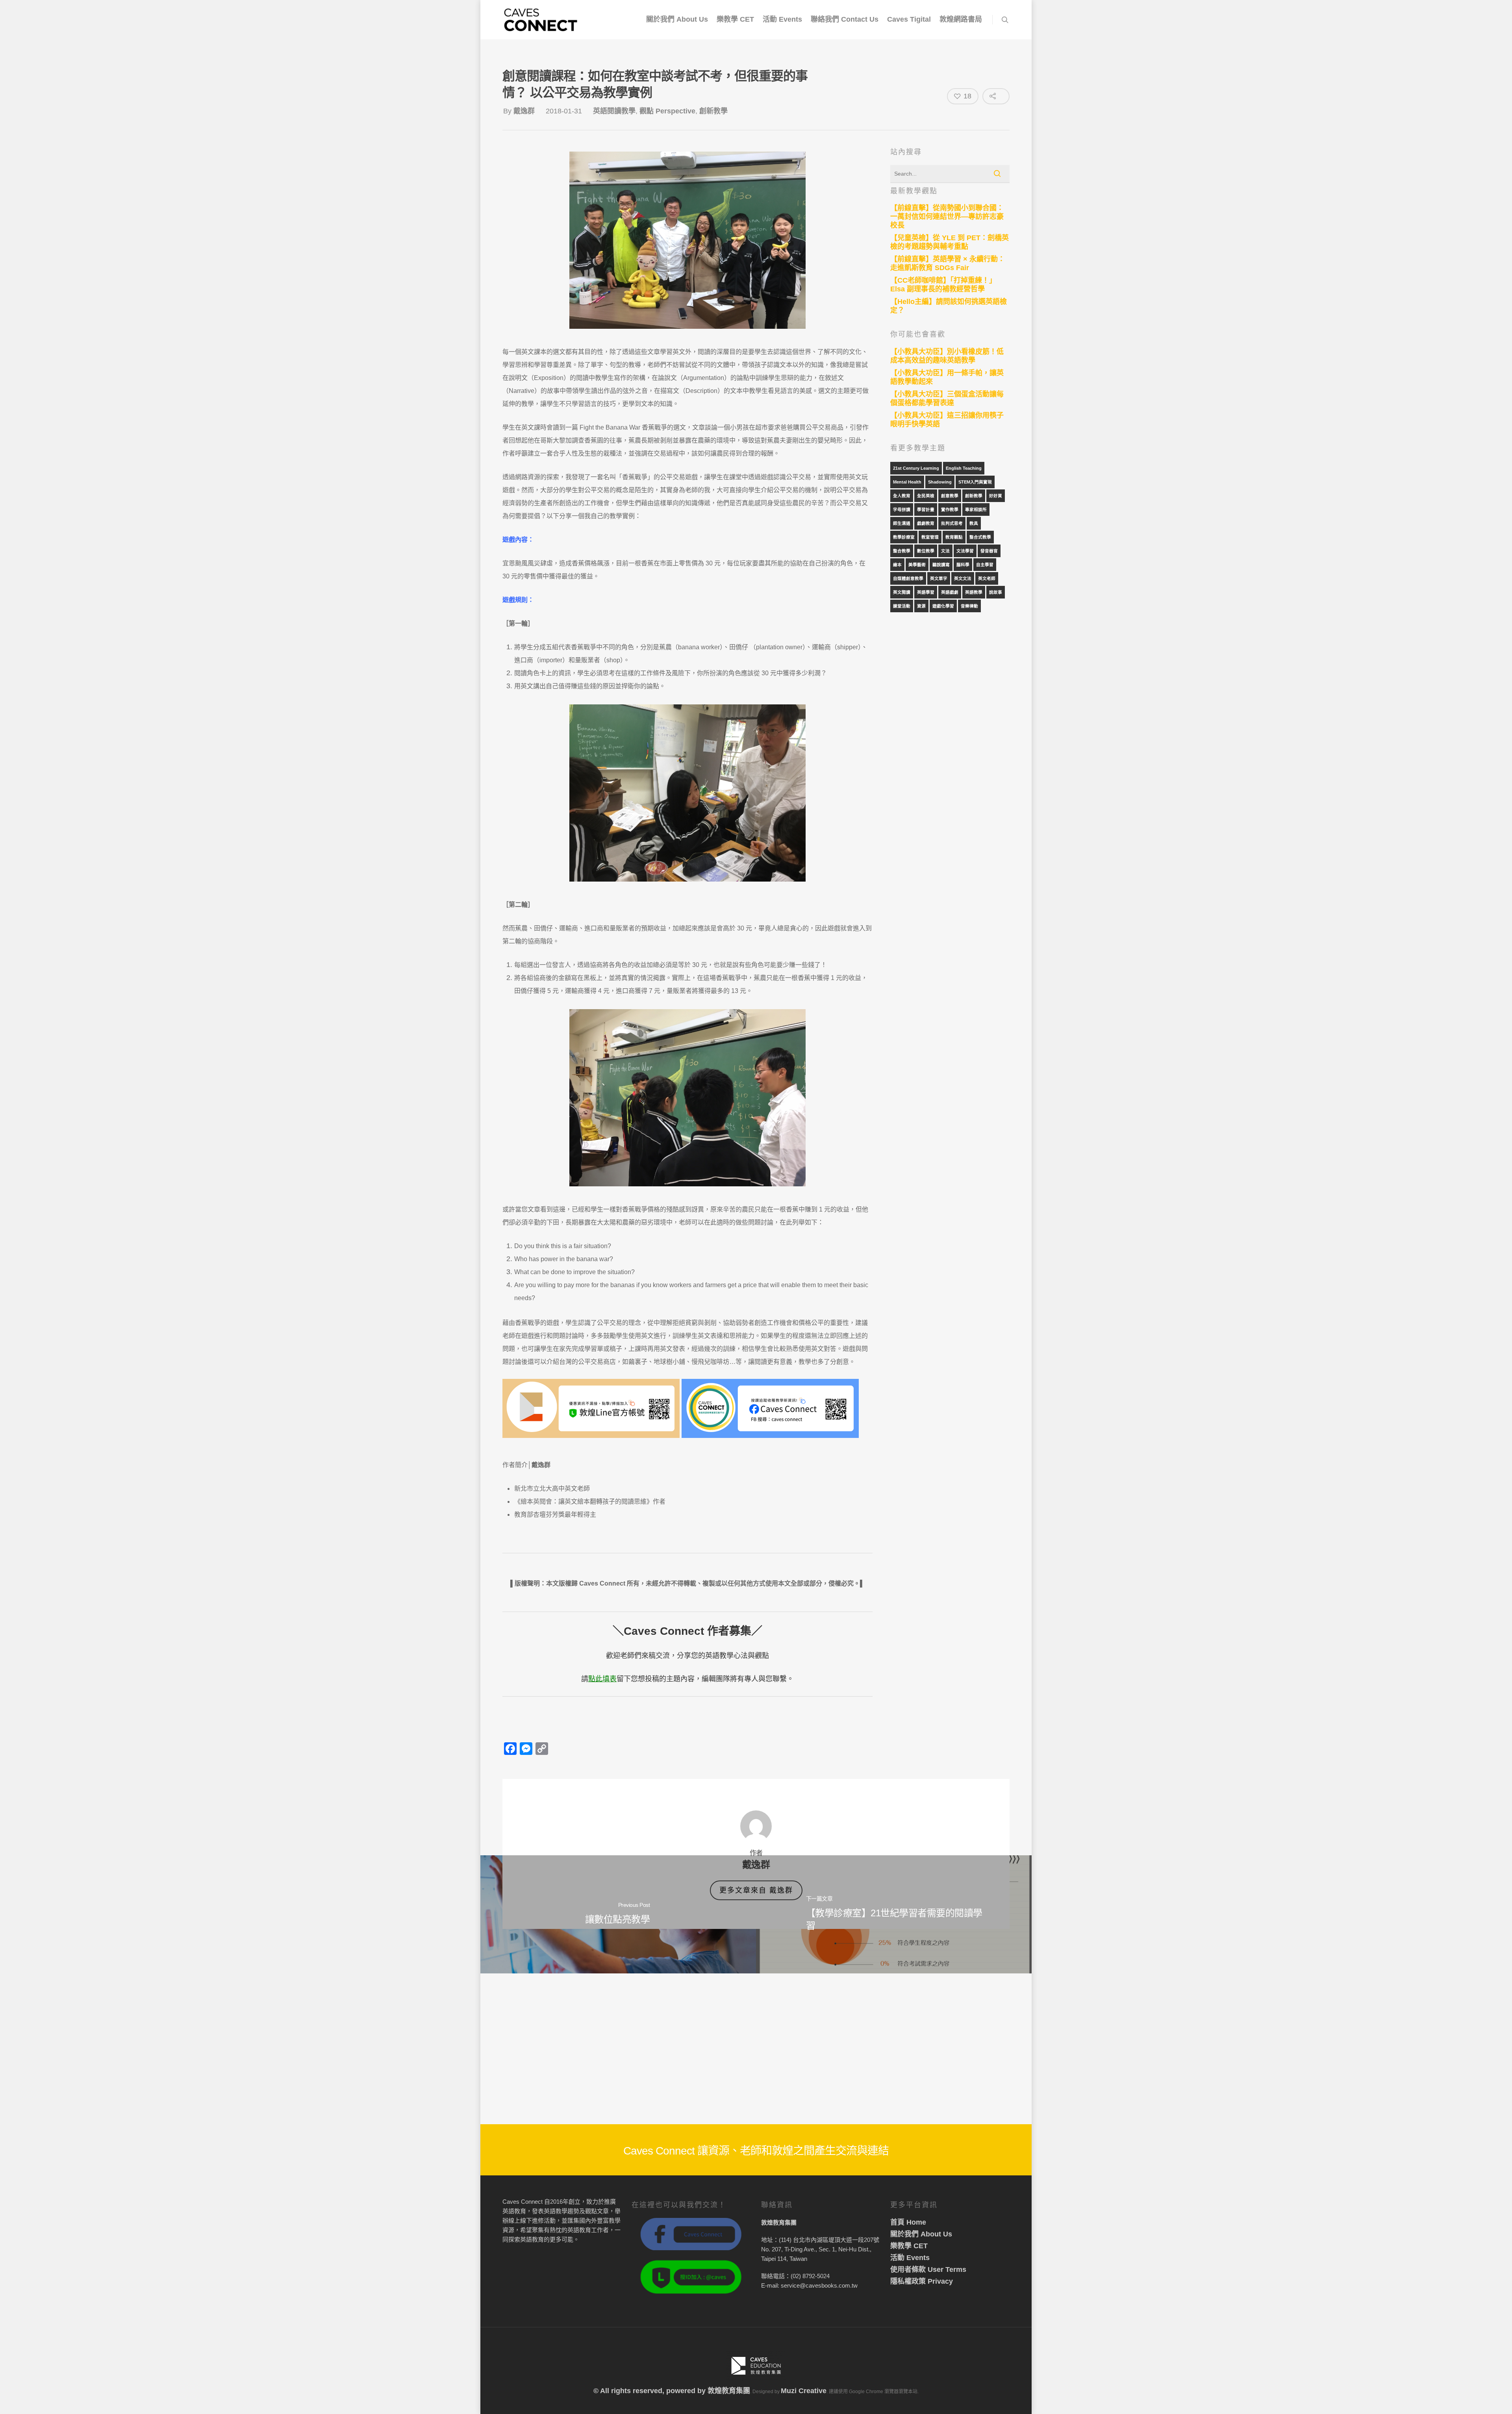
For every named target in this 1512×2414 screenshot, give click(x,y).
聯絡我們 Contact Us (845, 19)
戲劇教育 (926, 523)
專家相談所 (976, 509)
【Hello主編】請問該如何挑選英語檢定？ (949, 306)
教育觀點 (954, 537)
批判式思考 (952, 523)
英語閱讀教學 (614, 111)
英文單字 (939, 578)
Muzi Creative (804, 2391)
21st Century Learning (916, 468)
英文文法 (963, 578)
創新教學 (713, 111)
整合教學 (902, 551)
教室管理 (930, 537)
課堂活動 (902, 606)
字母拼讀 (902, 509)
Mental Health (907, 482)
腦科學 (963, 565)
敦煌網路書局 (961, 19)
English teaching (964, 468)
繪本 (897, 565)
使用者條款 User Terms (928, 2269)
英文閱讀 (902, 592)
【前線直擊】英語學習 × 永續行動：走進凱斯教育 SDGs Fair (948, 263)
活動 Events (782, 19)
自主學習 (985, 565)
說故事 (996, 592)
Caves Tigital (909, 19)
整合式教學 (980, 537)
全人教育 (902, 496)
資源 (921, 606)
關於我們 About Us (677, 19)
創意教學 (950, 496)
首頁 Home (908, 2222)
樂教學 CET (735, 19)
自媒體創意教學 (908, 578)
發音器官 (989, 551)
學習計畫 (926, 509)
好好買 (996, 496)
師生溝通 (902, 523)
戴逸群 (524, 111)
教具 (974, 523)
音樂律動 (969, 606)
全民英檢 (926, 496)
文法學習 (965, 551)
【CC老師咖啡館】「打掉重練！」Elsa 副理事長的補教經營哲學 (943, 285)
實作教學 (950, 509)
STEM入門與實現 (975, 482)
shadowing (940, 482)
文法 (945, 551)
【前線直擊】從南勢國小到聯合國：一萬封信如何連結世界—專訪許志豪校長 (947, 217)
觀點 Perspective (667, 111)
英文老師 (987, 578)
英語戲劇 (950, 592)
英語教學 (974, 592)
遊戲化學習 (943, 606)
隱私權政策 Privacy (922, 2281)
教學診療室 (904, 537)
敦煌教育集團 (729, 2391)
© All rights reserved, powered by (650, 2391)
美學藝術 (917, 565)
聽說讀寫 (941, 565)
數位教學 (926, 551)
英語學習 (926, 592)
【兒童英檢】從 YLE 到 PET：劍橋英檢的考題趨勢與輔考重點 (950, 242)
